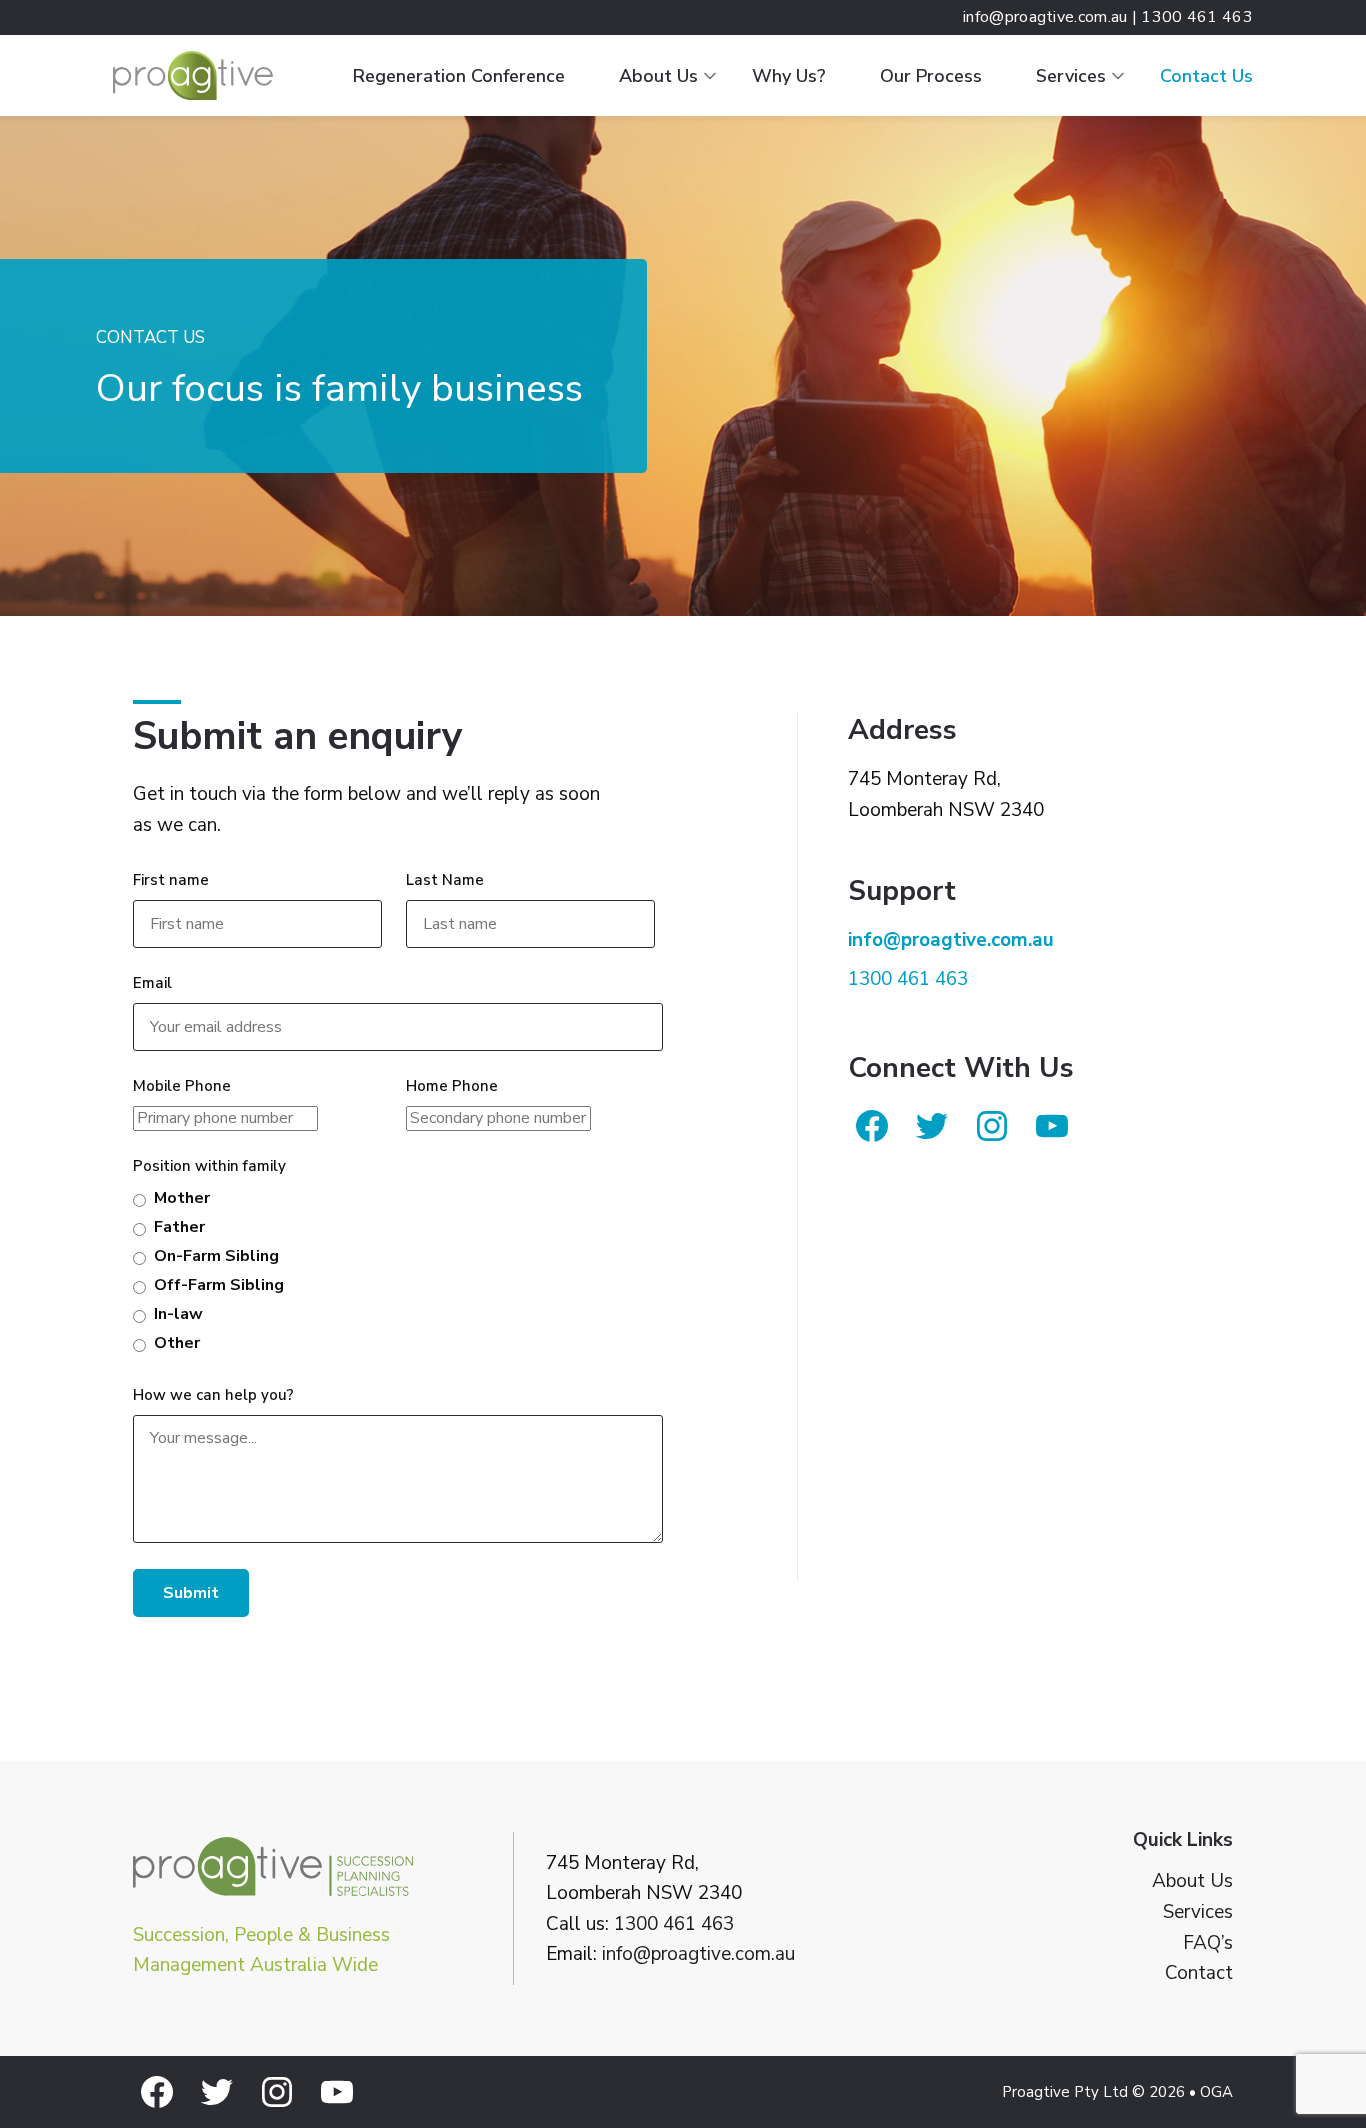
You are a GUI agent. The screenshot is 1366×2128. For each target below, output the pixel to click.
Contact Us (1206, 76)
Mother (182, 1198)
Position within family (209, 1166)
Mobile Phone (182, 1086)
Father (179, 1227)
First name (171, 880)
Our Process (931, 76)
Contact (1199, 1973)
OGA (1216, 2092)
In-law (178, 1314)
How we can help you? (213, 1395)
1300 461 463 (674, 1924)
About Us (658, 76)
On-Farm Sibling (216, 1256)
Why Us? (789, 76)
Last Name (445, 880)
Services (1071, 76)
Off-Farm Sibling (219, 1285)
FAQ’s (1208, 1943)
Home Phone (452, 1086)
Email (152, 983)
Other (177, 1343)
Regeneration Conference (459, 76)
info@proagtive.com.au (698, 1954)
